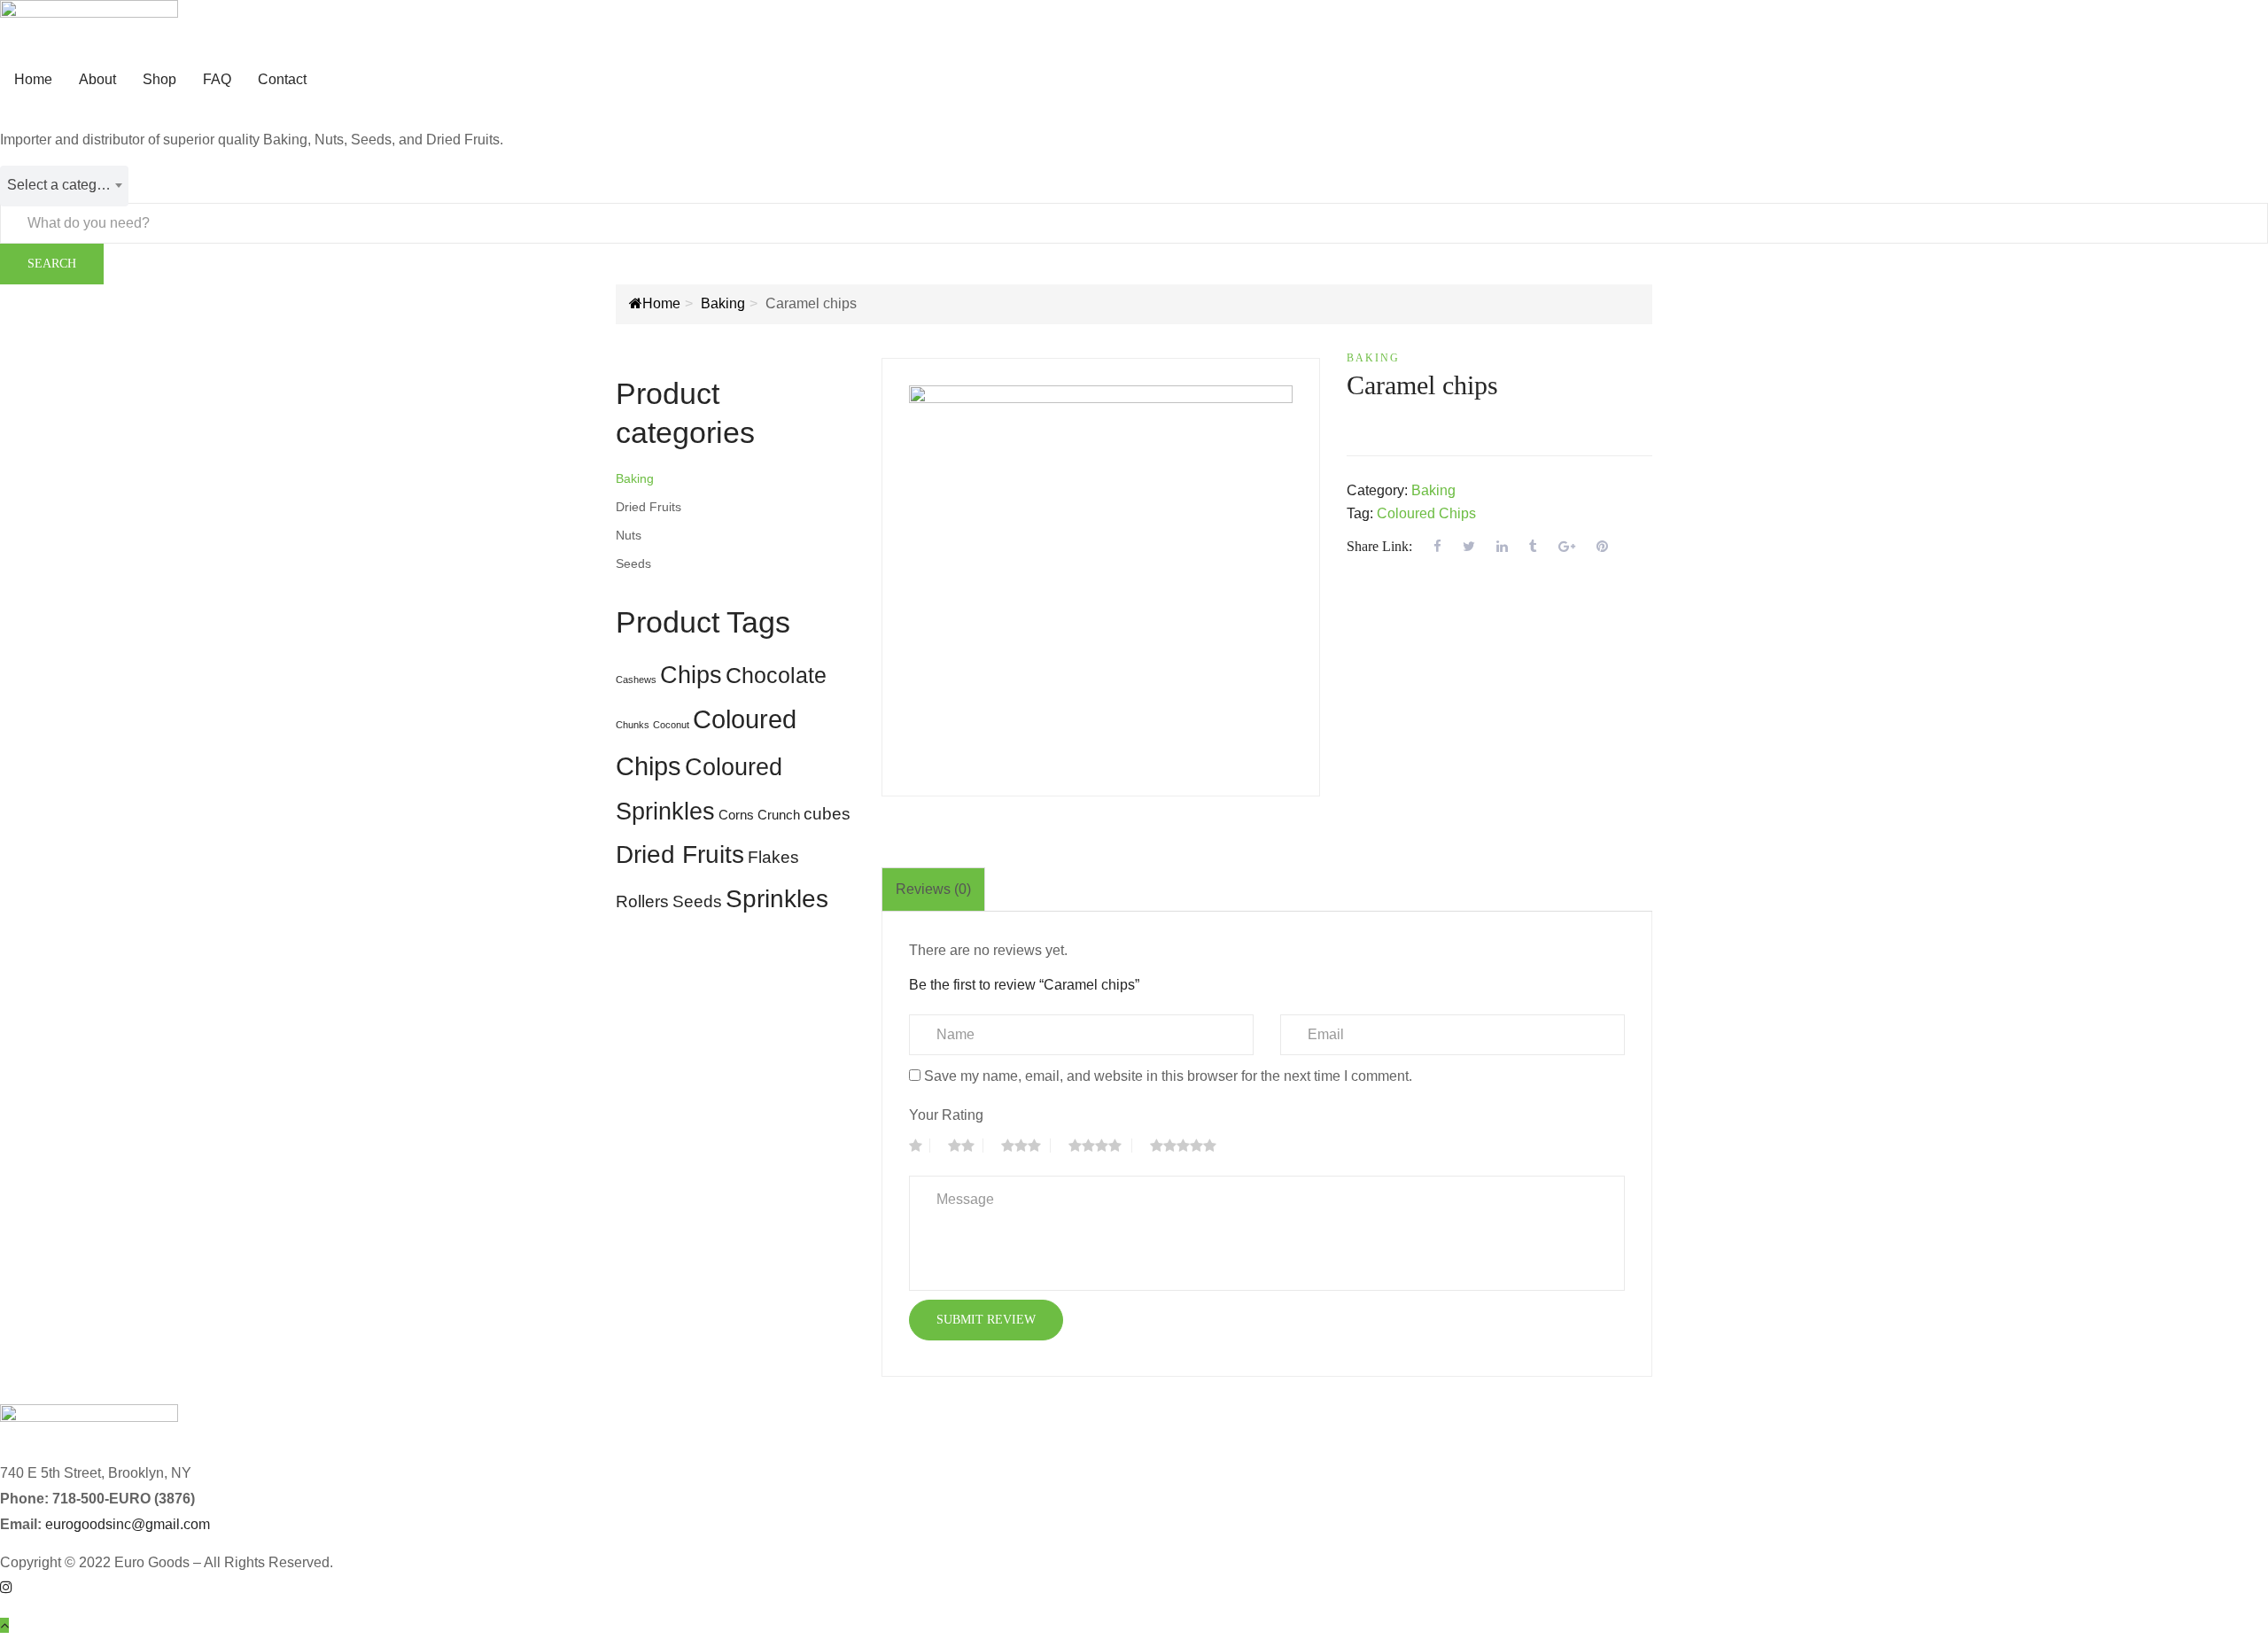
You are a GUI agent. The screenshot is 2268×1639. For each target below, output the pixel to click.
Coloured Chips (1426, 513)
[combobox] (64, 186)
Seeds (633, 563)
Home (33, 79)
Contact (282, 79)
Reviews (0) (933, 889)
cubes (827, 814)
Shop (159, 79)
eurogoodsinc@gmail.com (128, 1524)
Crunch (779, 815)
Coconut (671, 725)
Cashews (636, 680)
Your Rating (946, 1115)
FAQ (217, 79)
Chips (691, 675)
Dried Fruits (649, 507)
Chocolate (776, 675)
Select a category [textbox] (62, 185)
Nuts (629, 535)
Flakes (773, 857)
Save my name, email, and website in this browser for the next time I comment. (1168, 1076)
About (97, 79)
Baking (723, 303)
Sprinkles (777, 899)
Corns (736, 815)
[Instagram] (6, 1587)
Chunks (633, 725)
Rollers (642, 901)
